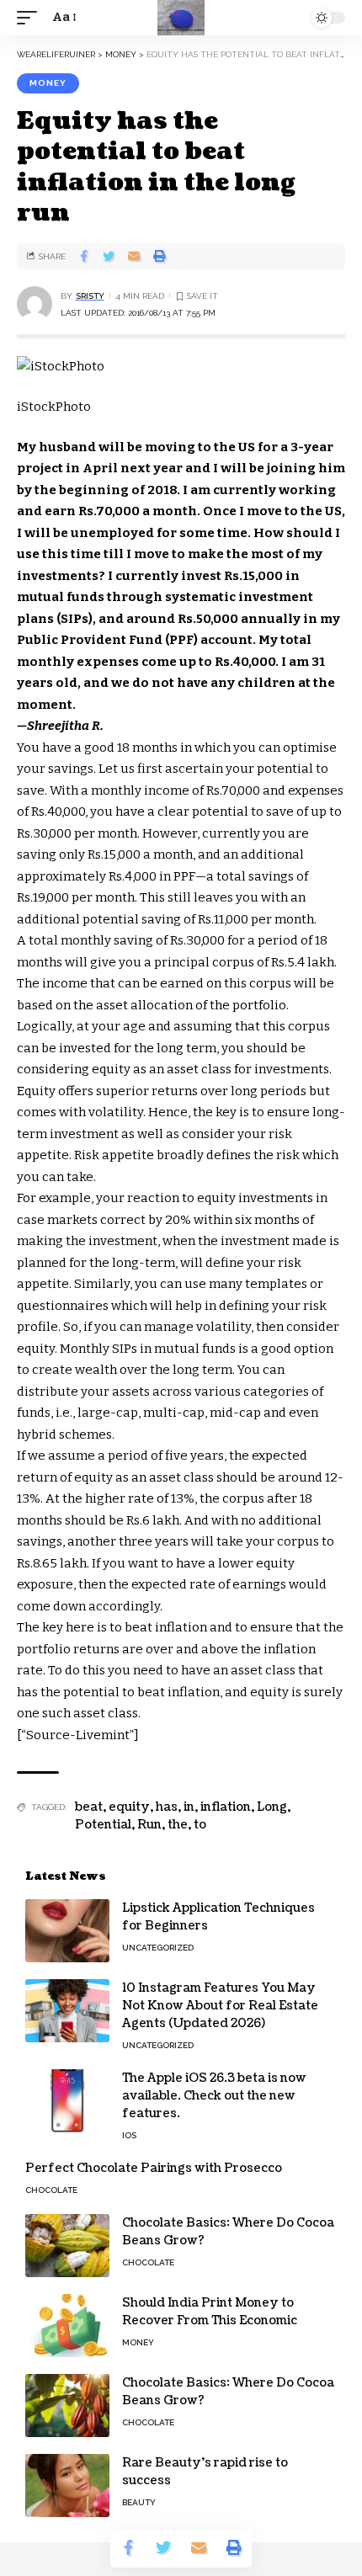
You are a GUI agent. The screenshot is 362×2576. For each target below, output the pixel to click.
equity (129, 1807)
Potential (103, 1825)
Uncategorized (158, 1948)
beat (89, 1807)
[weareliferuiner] (181, 18)
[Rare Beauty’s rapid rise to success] (67, 2486)
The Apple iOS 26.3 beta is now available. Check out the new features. (214, 2096)
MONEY (48, 83)
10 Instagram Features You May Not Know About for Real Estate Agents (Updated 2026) (220, 2006)
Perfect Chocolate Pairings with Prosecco (154, 2168)
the (178, 1825)
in (189, 1807)
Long (272, 1807)
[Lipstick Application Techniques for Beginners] (67, 1931)
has (167, 1807)
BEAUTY (139, 2502)
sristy (90, 296)
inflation (226, 1807)
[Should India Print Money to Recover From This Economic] (67, 2326)
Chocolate (51, 2190)
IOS (129, 2135)
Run (149, 1825)
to (200, 1825)
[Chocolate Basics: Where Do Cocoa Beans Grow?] (67, 2246)
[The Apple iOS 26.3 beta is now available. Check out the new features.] (67, 2101)
